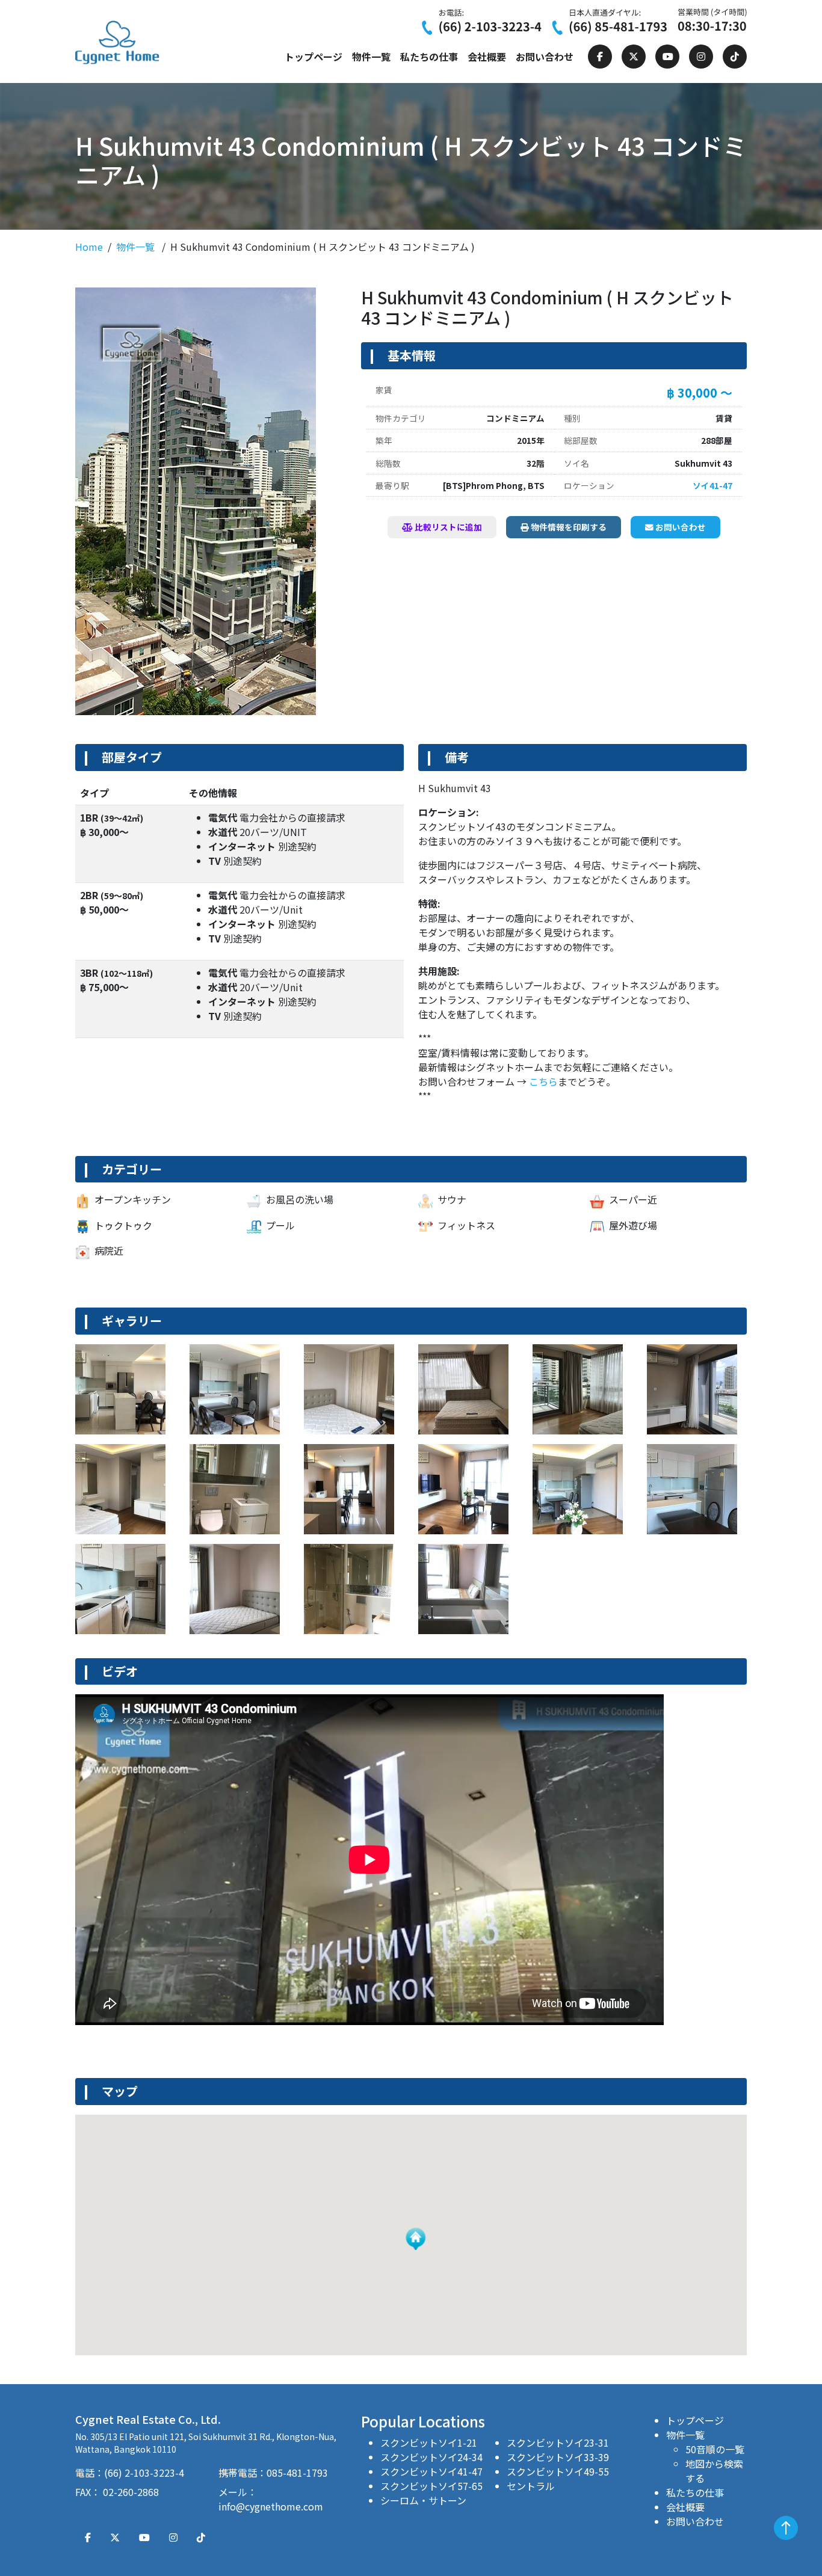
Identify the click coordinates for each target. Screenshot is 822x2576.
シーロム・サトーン (423, 2500)
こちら (543, 1081)
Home (89, 247)
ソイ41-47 (712, 485)
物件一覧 (371, 57)
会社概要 (487, 57)
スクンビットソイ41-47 (431, 2471)
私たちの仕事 (429, 57)
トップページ (314, 57)
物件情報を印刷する (568, 527)
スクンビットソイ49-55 (558, 2471)
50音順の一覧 (715, 2449)
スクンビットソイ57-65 (431, 2486)
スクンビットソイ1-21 (429, 2442)
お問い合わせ (545, 57)
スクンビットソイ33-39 (558, 2457)
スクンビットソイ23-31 (558, 2442)
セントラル (531, 2486)
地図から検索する (714, 2471)
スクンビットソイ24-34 (431, 2457)
